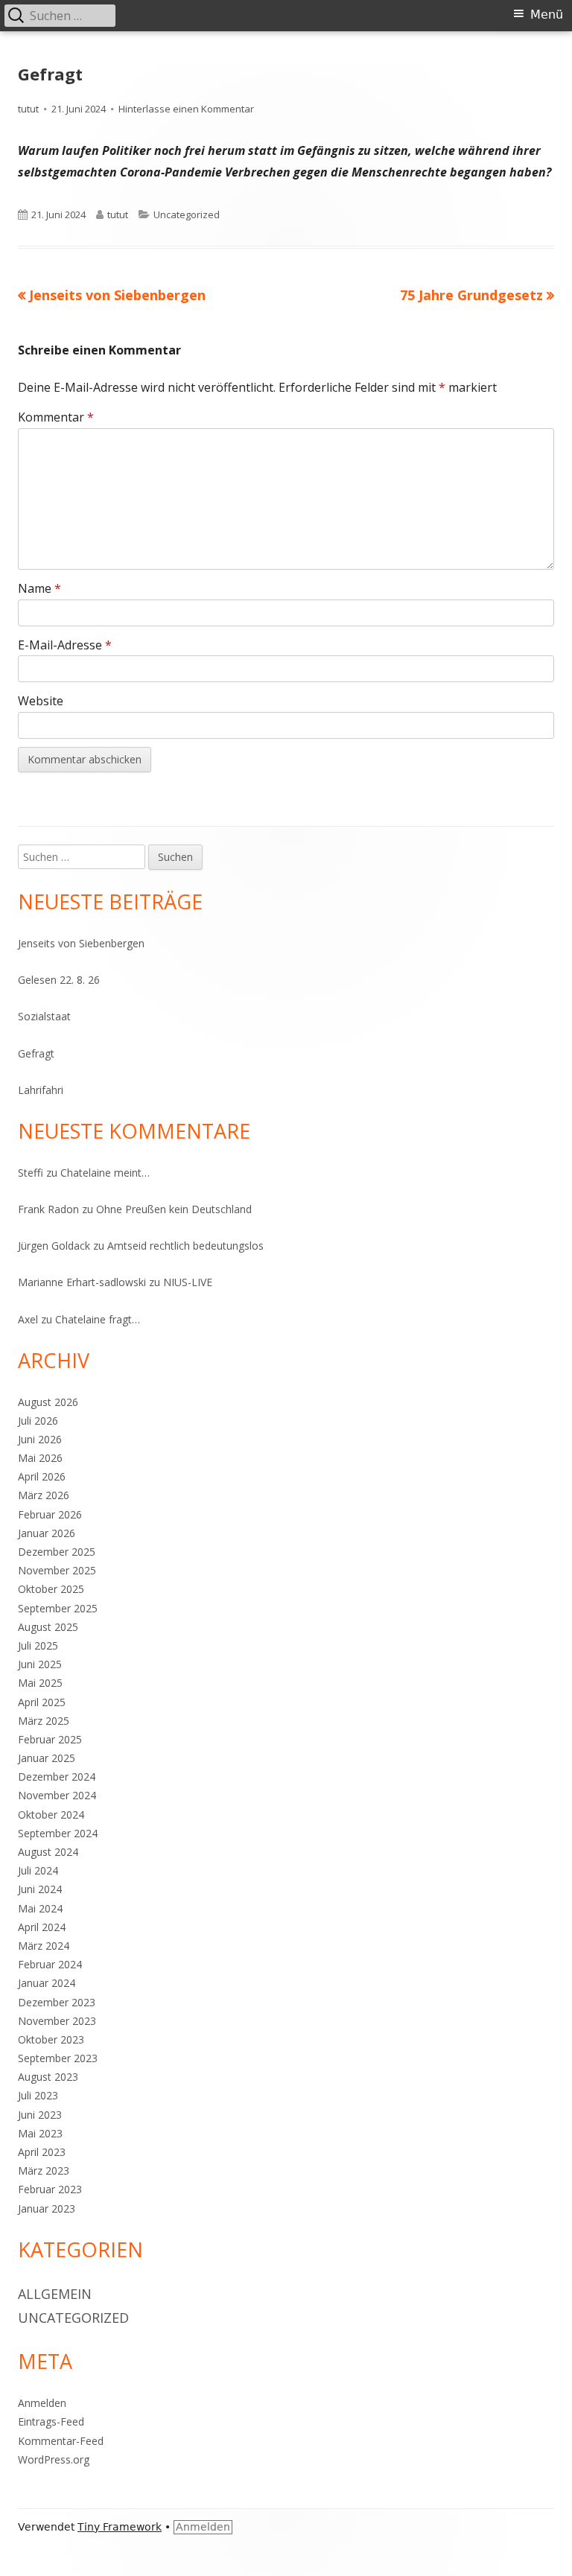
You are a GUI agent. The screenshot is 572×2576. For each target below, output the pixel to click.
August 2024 (48, 1852)
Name (39, 588)
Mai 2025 (40, 1683)
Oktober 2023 (51, 2039)
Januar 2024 (47, 1983)
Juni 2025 (40, 1664)
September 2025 (58, 1608)
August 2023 (48, 2077)
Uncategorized (187, 214)
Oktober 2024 (51, 1815)
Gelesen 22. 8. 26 (59, 980)
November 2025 (57, 1570)
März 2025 (44, 1721)
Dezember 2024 (57, 1777)
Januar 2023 (47, 2208)
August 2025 (48, 1627)
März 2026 (44, 1495)
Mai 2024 (40, 1908)
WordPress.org (54, 2459)
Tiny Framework (120, 2527)
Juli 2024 (38, 1870)
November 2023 (57, 2021)
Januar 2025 (47, 1758)
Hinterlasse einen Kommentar (186, 109)
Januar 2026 (47, 1533)
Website (41, 701)
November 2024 (57, 1795)
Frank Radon (48, 1209)
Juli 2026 (38, 1421)
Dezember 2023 (57, 2002)
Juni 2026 (40, 1439)
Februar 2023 (50, 2189)
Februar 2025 (50, 1739)
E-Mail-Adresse (65, 645)
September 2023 (58, 2058)
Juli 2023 (38, 2095)
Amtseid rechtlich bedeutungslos (185, 1246)
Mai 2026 (40, 1458)
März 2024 (44, 1946)
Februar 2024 (50, 1964)
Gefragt (36, 1053)
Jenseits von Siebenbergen (81, 943)
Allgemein (55, 2294)
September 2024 (58, 1833)
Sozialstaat (44, 1016)
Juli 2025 (38, 1645)
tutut (28, 109)
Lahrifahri (41, 1090)
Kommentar (56, 417)
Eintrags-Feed (51, 2421)
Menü (547, 15)
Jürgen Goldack (54, 1246)
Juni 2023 (40, 2115)
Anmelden (42, 2403)
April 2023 (42, 2152)
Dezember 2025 (57, 1552)
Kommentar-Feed (61, 2441)
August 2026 (48, 1402)
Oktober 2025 (51, 1589)
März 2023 (44, 2170)
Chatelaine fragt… (98, 1319)
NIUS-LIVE (188, 1282)
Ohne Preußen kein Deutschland (174, 1209)
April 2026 (42, 1476)
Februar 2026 (50, 1514)
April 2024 (42, 1927)
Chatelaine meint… (105, 1173)
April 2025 (42, 1702)
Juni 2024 (40, 1889)
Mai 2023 (40, 2133)
